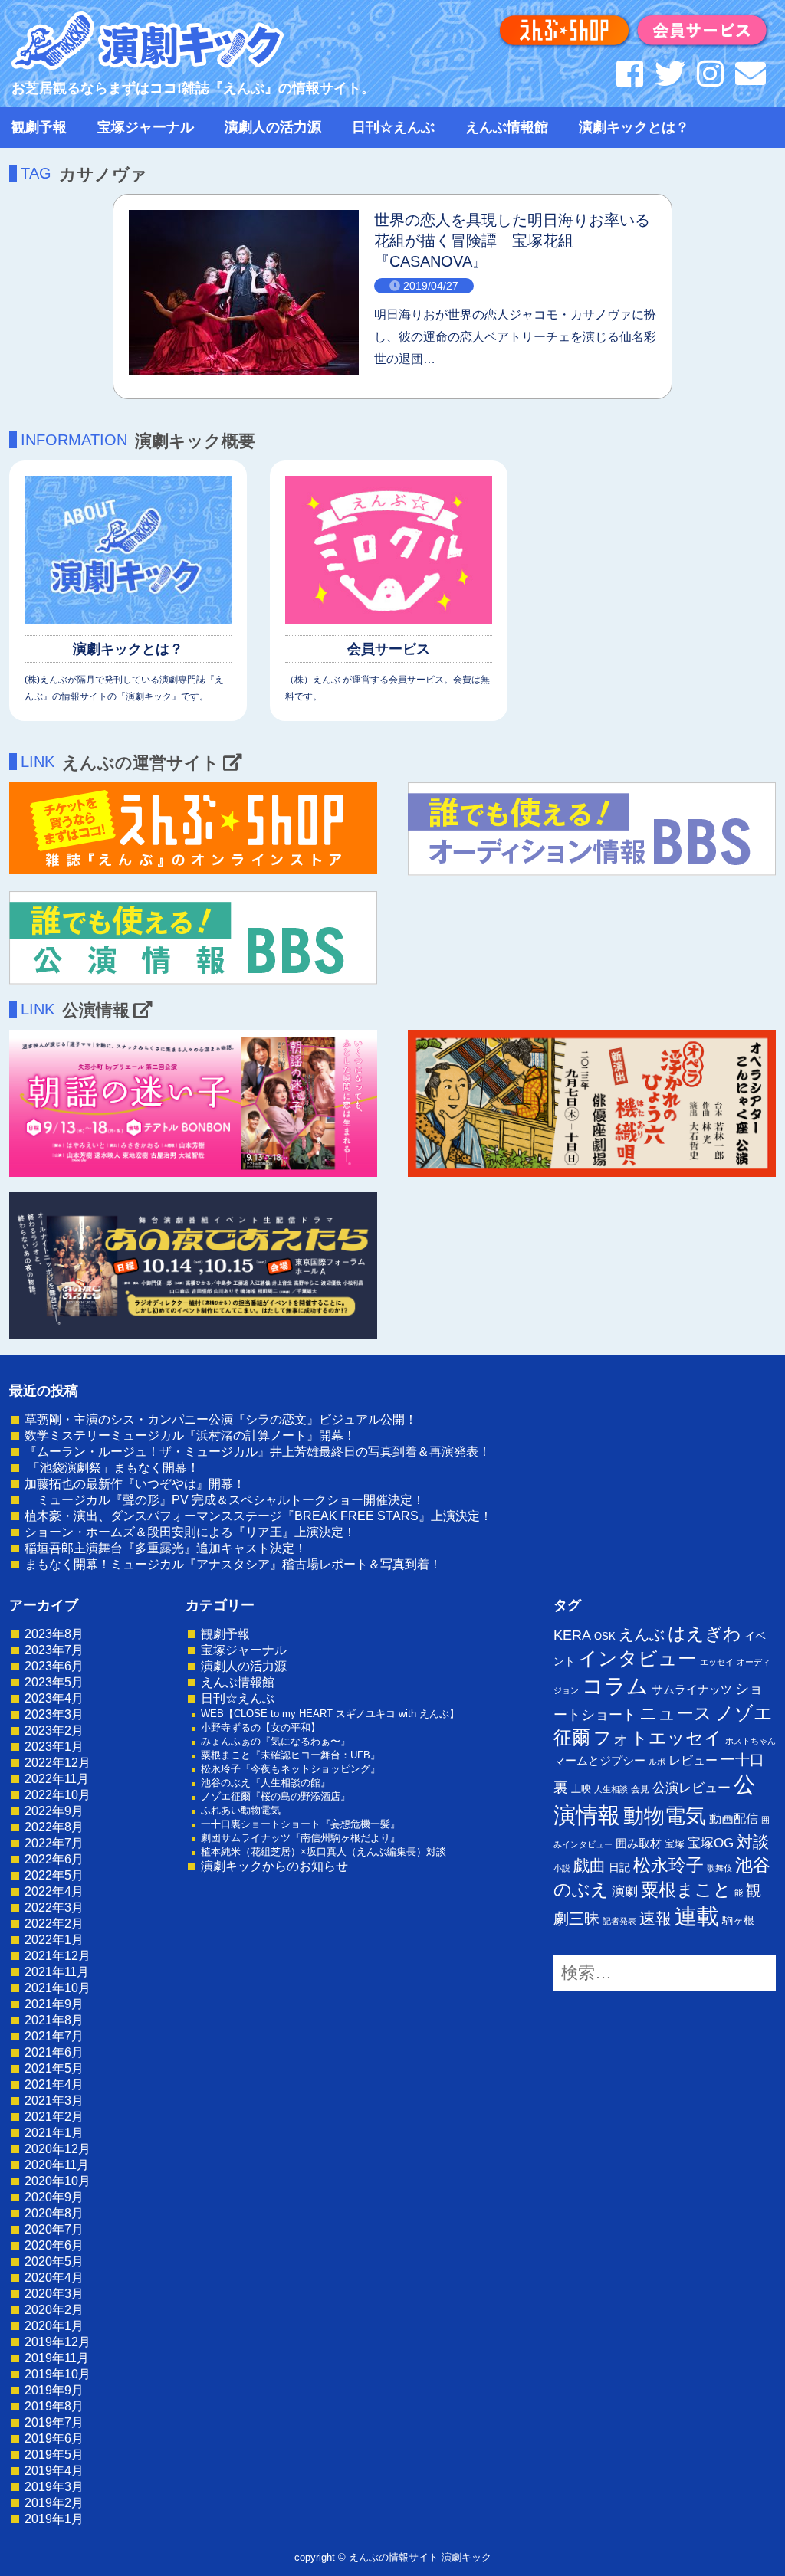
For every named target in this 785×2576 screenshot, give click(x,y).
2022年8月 (54, 1827)
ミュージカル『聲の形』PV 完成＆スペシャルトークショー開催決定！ (225, 1500)
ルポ (657, 1762)
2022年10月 (57, 1795)
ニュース (676, 1713)
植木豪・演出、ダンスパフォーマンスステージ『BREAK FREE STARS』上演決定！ (258, 1516)
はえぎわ (705, 1634)
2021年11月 (57, 1972)
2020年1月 (54, 2326)
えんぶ (642, 1634)
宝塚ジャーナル (146, 127)
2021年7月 (54, 2036)
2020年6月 (54, 2245)
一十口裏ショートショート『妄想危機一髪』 (301, 1824)
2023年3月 (54, 1714)
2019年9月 (54, 2390)
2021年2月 (54, 2117)
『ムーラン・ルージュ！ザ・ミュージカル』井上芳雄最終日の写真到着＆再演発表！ (258, 1452)
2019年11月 (57, 2358)
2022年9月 (54, 1811)
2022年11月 (57, 1779)
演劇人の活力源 (273, 127)
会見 (640, 1789)
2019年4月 (54, 2471)
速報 (655, 1918)
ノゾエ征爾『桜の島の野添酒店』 (276, 1796)
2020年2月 (54, 2310)
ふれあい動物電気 (241, 1810)
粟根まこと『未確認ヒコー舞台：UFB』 (291, 1755)
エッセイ (717, 1662)
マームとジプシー (599, 1761)
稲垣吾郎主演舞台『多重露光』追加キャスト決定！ (166, 1548)
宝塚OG (711, 1843)
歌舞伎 (719, 1868)
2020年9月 (54, 2197)
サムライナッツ (692, 1689)
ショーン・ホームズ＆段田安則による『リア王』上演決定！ (190, 1532)
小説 (562, 1868)
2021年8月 (54, 2020)
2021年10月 (57, 1988)
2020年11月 (57, 2165)
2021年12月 (57, 1956)
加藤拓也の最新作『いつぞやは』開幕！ (135, 1484)
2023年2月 (54, 1730)
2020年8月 (54, 2213)
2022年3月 (54, 1907)
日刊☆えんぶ (393, 127)
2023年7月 (54, 1650)
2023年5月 (54, 1682)
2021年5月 (54, 2068)
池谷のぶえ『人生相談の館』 (266, 1783)
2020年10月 (57, 2181)
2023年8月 (54, 1634)
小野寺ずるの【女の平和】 (261, 1727)
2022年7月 (54, 1843)
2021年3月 (54, 2101)
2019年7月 (54, 2422)
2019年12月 (57, 2342)
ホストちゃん (751, 1741)
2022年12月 (57, 1763)
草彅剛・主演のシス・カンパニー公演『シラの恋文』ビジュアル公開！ (221, 1419)
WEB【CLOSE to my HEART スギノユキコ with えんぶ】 (330, 1714)
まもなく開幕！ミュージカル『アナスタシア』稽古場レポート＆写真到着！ (233, 1564)
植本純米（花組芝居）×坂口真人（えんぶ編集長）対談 (324, 1852)
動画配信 (734, 1819)
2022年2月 (54, 1924)
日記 (619, 1867)
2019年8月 (54, 2406)
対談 (753, 1842)
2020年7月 (54, 2229)
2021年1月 (54, 2133)
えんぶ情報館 (507, 127)
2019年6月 (54, 2438)
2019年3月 (54, 2487)
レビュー (693, 1760)
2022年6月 (54, 1859)
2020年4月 (54, 2278)
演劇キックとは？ (634, 127)
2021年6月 (54, 2052)
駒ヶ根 (738, 1920)
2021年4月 (54, 2084)
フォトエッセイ (658, 1738)
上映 (581, 1789)
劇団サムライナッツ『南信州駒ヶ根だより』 (301, 1838)
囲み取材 (639, 1844)
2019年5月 (54, 2455)
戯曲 (590, 1865)
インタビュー (637, 1658)
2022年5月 (54, 1875)
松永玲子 (668, 1865)
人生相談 (611, 1789)
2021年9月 (54, 2004)
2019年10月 (57, 2374)
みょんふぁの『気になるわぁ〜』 (276, 1741)
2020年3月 (54, 2294)
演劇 (625, 1891)
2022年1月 (54, 1940)
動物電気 (665, 1816)
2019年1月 (54, 2519)
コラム (615, 1686)
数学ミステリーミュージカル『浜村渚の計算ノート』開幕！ (190, 1435)
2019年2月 (54, 2503)
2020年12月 (57, 2149)
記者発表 (619, 1921)
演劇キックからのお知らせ (274, 1866)
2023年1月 (54, 1747)
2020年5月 (54, 2261)
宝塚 (675, 1844)
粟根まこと (686, 1889)
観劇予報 (39, 127)
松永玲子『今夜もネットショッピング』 (291, 1769)
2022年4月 (54, 1891)
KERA (572, 1635)
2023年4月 (54, 1698)
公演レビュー (691, 1788)
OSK (605, 1636)
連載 (697, 1916)
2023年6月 (54, 1666)
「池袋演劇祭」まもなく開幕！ (112, 1468)
